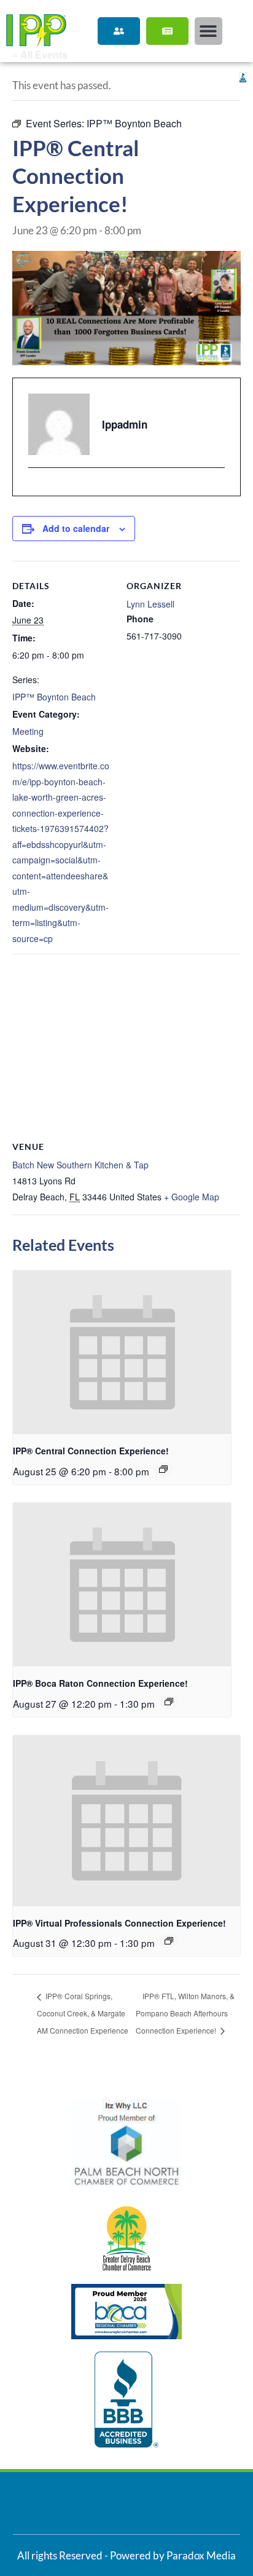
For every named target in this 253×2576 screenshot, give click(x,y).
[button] (208, 31)
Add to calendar (76, 528)
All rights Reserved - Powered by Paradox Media (126, 2555)
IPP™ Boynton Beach (54, 697)
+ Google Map (192, 1197)
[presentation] (122, 1352)
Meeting (28, 731)
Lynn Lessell (150, 604)
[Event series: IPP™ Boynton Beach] (163, 1469)
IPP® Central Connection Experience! (91, 1451)
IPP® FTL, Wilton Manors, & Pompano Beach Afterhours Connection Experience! (185, 2013)
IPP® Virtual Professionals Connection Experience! (119, 1923)
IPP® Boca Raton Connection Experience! (100, 1683)
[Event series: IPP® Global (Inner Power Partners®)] (169, 1941)
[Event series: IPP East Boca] (169, 1702)
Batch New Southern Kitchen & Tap (80, 1165)
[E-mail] (36, 489)
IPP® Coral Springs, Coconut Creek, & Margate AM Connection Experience (83, 2013)
